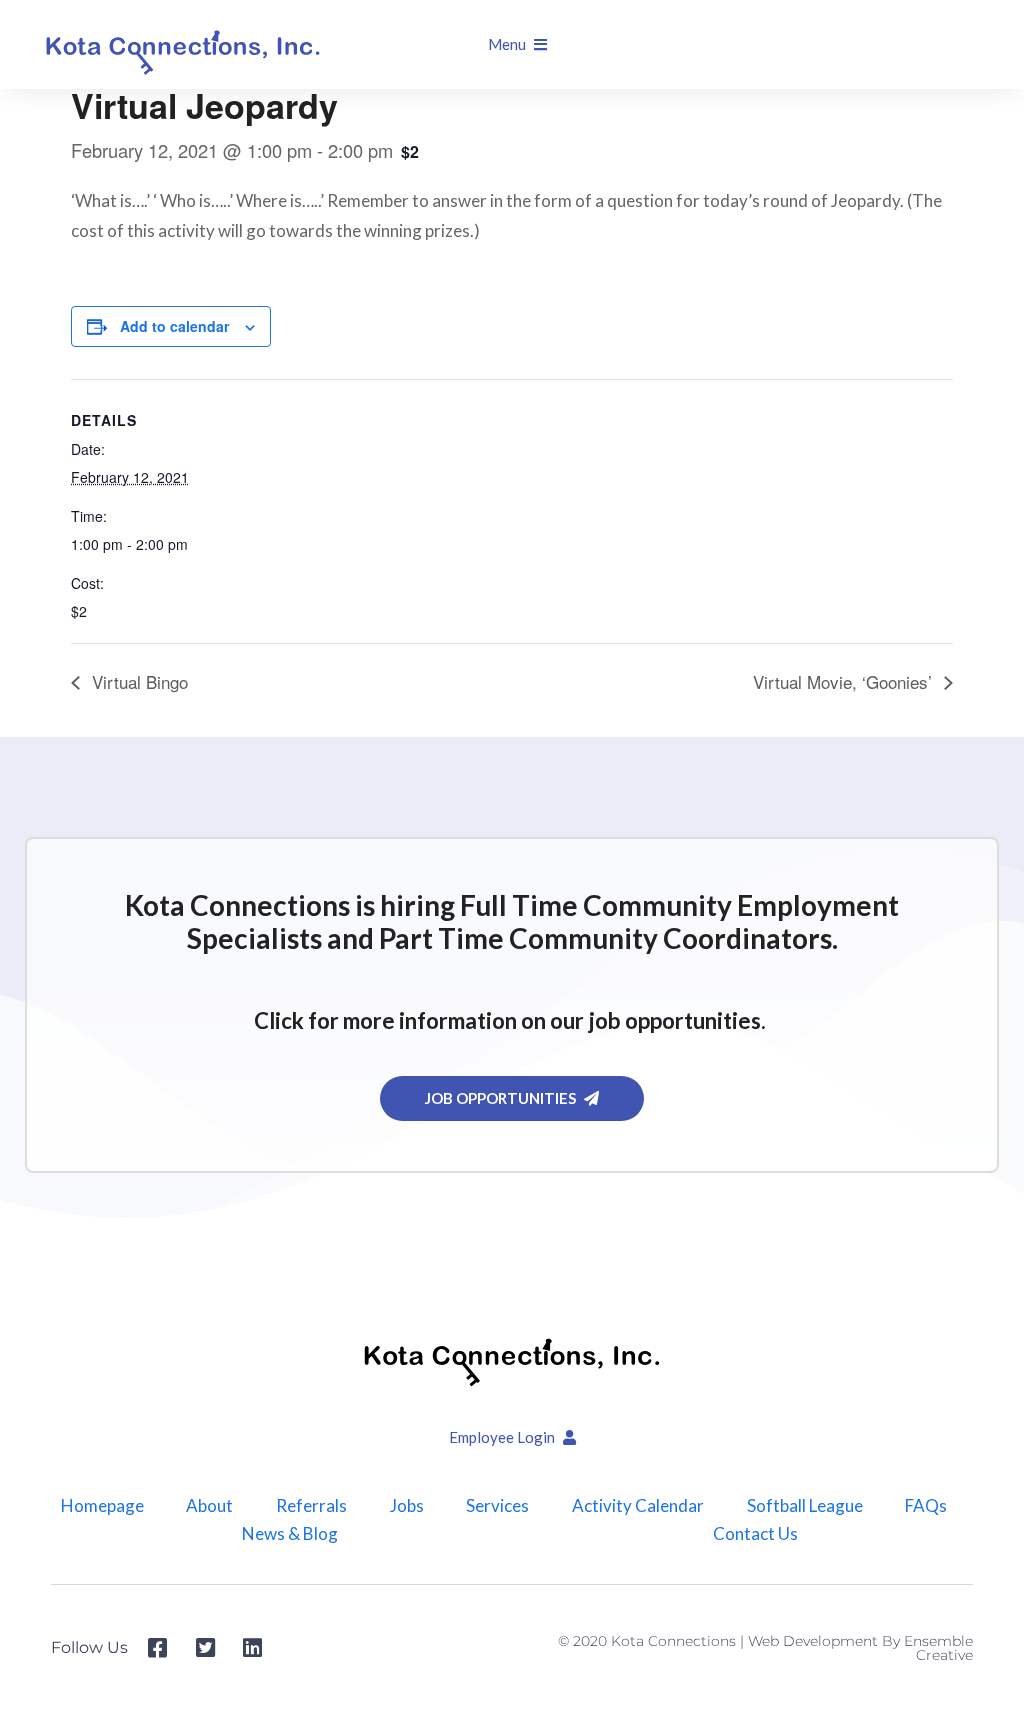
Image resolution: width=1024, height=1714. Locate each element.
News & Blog (290, 1534)
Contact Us (755, 1534)
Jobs (407, 1506)
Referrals (311, 1506)
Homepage (102, 1506)
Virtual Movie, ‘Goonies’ (845, 681)
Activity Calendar (638, 1506)
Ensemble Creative (938, 1648)
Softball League (805, 1506)
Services (497, 1506)
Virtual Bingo (137, 681)
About (209, 1506)
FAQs (926, 1506)
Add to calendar (174, 326)
